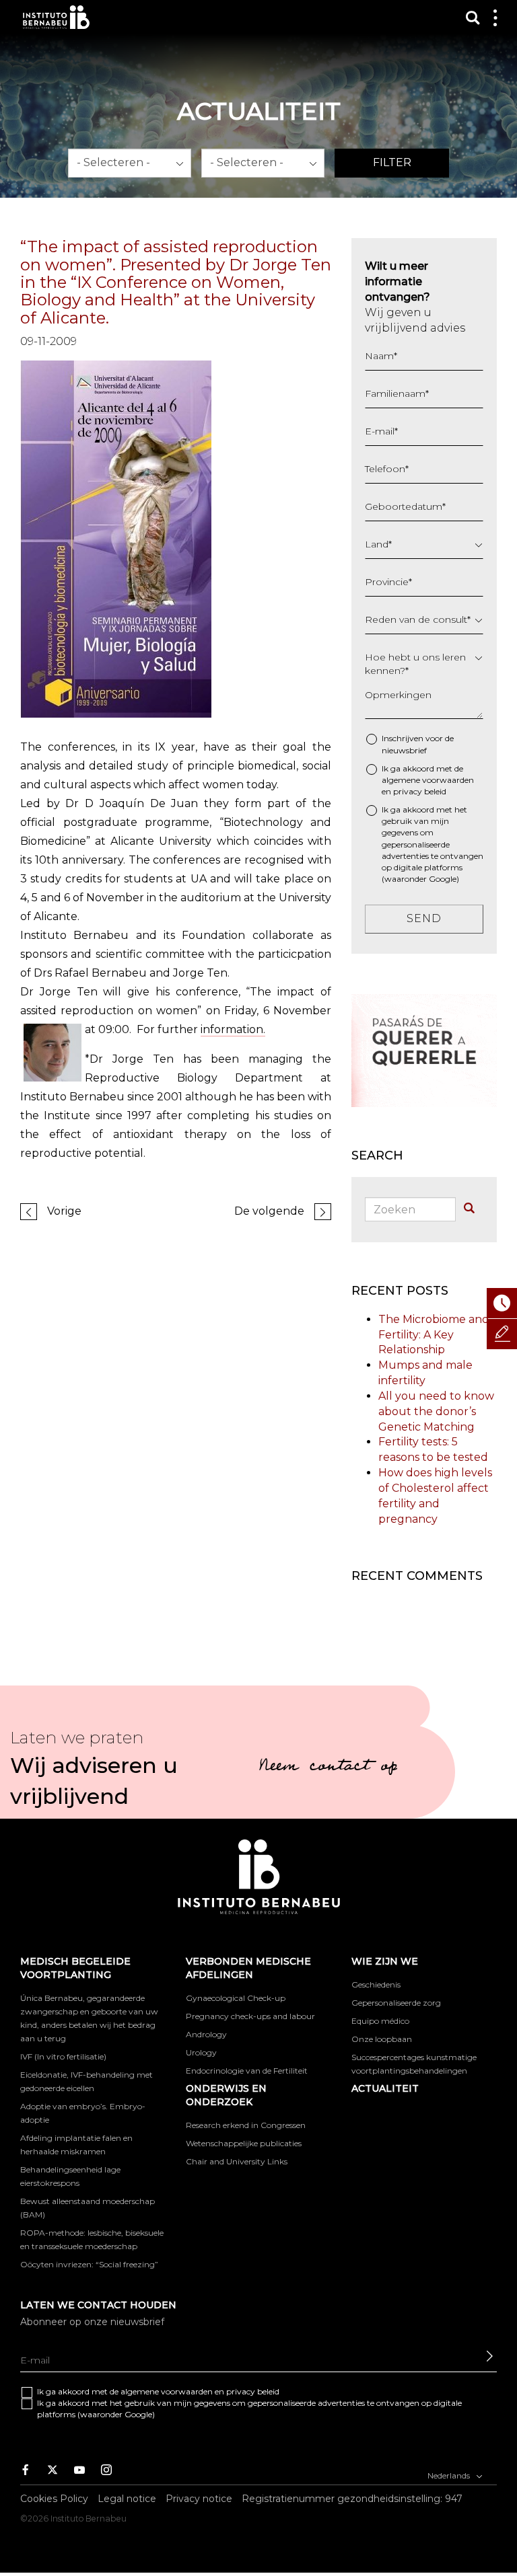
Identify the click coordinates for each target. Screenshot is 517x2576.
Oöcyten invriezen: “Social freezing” (89, 2264)
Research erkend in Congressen (246, 2125)
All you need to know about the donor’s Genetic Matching (436, 1411)
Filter (392, 162)
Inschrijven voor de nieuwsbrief (418, 744)
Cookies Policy (54, 2499)
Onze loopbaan (382, 2039)
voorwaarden (448, 780)
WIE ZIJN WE (385, 1961)
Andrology (206, 2034)
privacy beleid (420, 791)
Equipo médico (380, 2021)
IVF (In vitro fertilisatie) (63, 2056)
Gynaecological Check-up (236, 1998)
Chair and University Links (237, 2161)
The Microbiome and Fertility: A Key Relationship (434, 1335)
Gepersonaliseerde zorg (396, 2003)
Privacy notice (199, 2499)
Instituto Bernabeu (56, 17)
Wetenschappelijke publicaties (244, 2143)
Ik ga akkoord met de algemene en (428, 780)
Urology (201, 2052)
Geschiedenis (376, 1984)
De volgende (269, 1211)
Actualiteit (385, 2088)
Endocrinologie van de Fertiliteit (247, 2071)
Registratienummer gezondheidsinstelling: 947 (352, 2499)
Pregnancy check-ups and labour (250, 2016)
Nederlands (450, 2475)
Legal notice (127, 2499)
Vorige (64, 1211)
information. (233, 1029)
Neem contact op (328, 1768)
